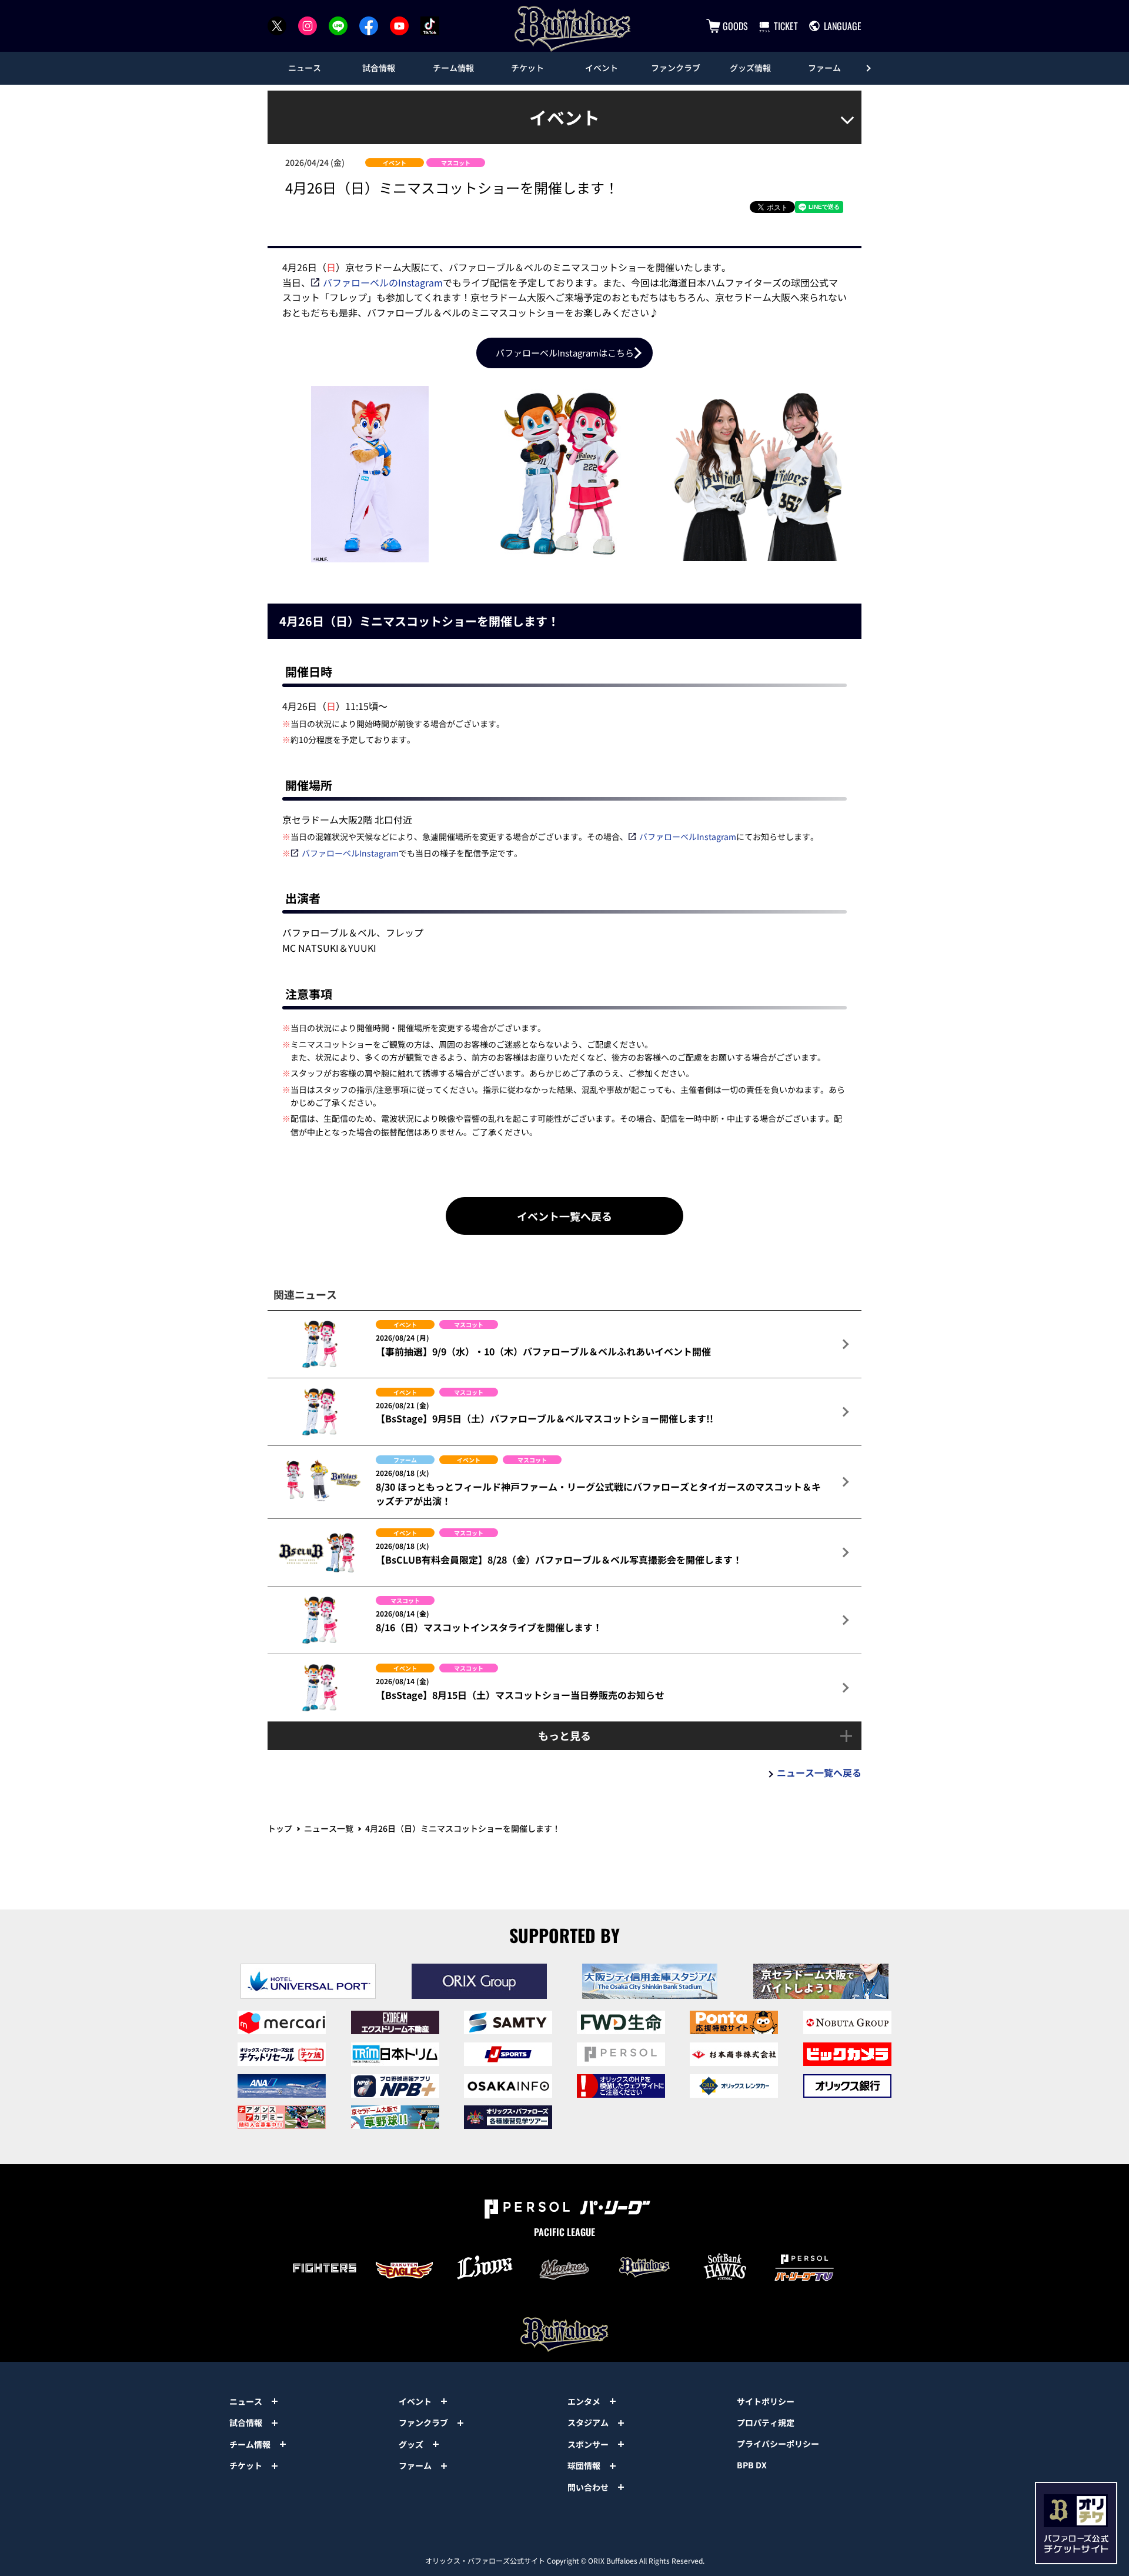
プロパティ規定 (766, 2422)
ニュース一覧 (329, 1828)
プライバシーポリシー (778, 2444)
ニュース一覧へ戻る (819, 1772)
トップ (280, 1828)
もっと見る (564, 1735)
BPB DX (752, 2465)
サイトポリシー (766, 2401)
